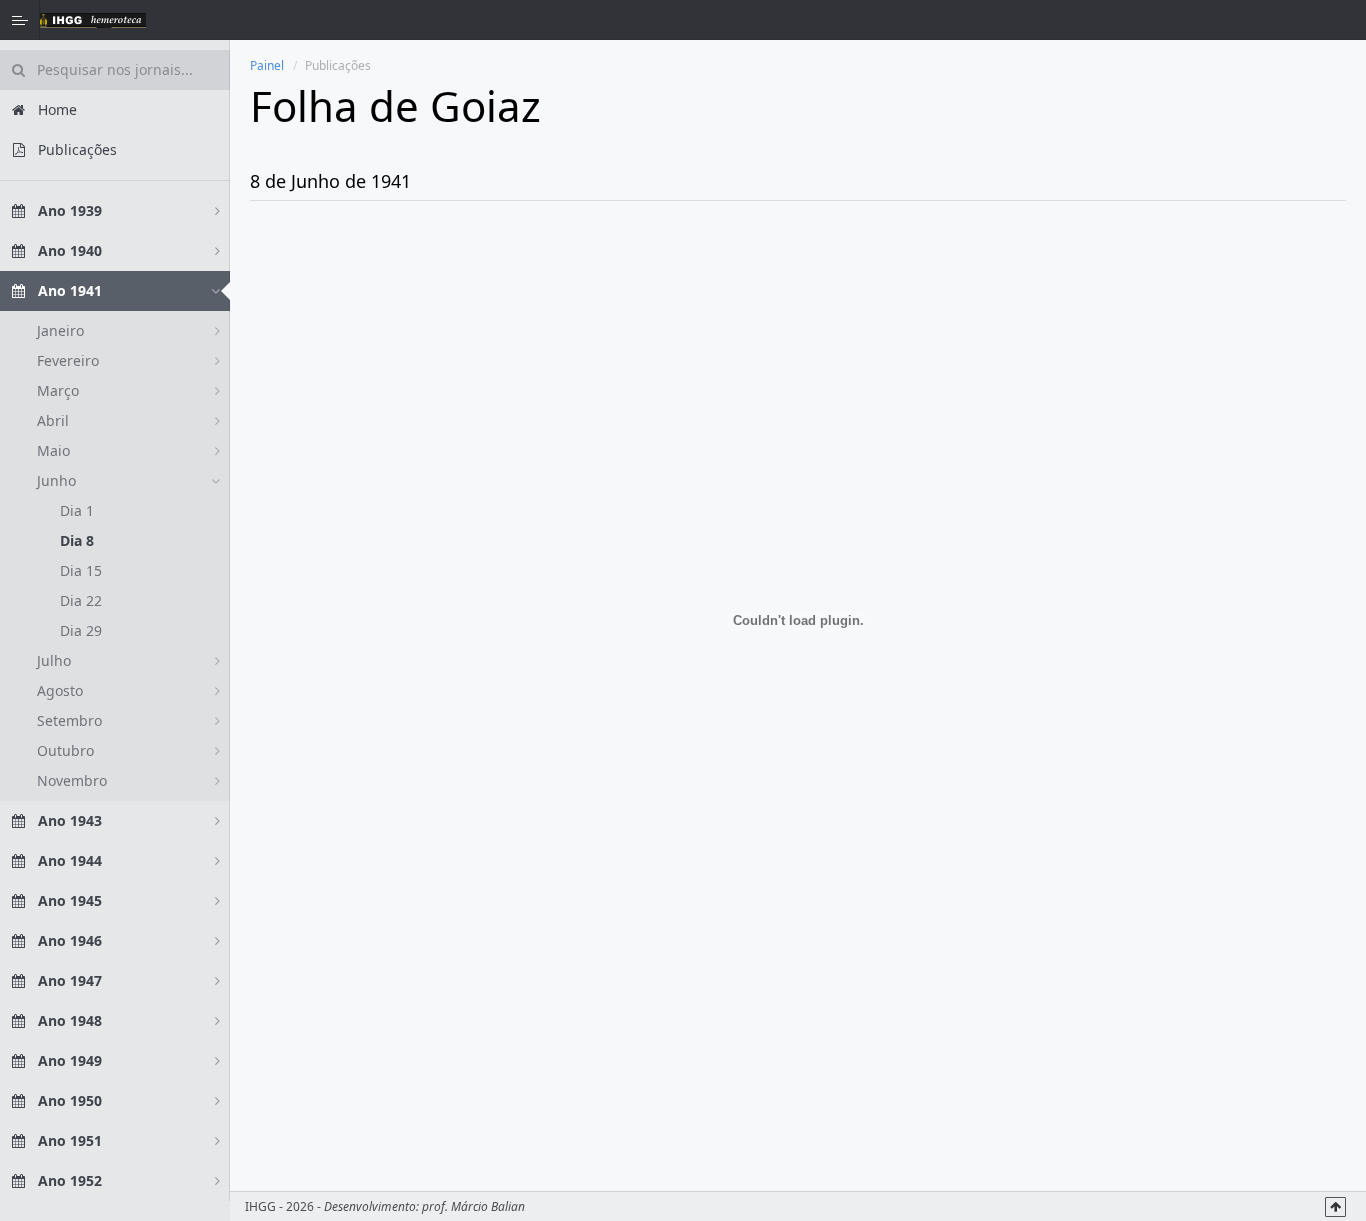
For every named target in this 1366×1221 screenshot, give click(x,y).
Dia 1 (77, 510)
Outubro (65, 750)
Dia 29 (81, 630)
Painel (267, 65)
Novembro (72, 780)
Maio (53, 450)
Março (58, 390)
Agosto (60, 690)
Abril (53, 420)
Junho (56, 480)
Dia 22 (81, 600)
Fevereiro (68, 360)
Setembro (69, 720)
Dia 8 (77, 540)
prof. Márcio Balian (473, 1206)
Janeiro (60, 330)
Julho (54, 660)
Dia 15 (81, 570)
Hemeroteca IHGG (93, 20)
